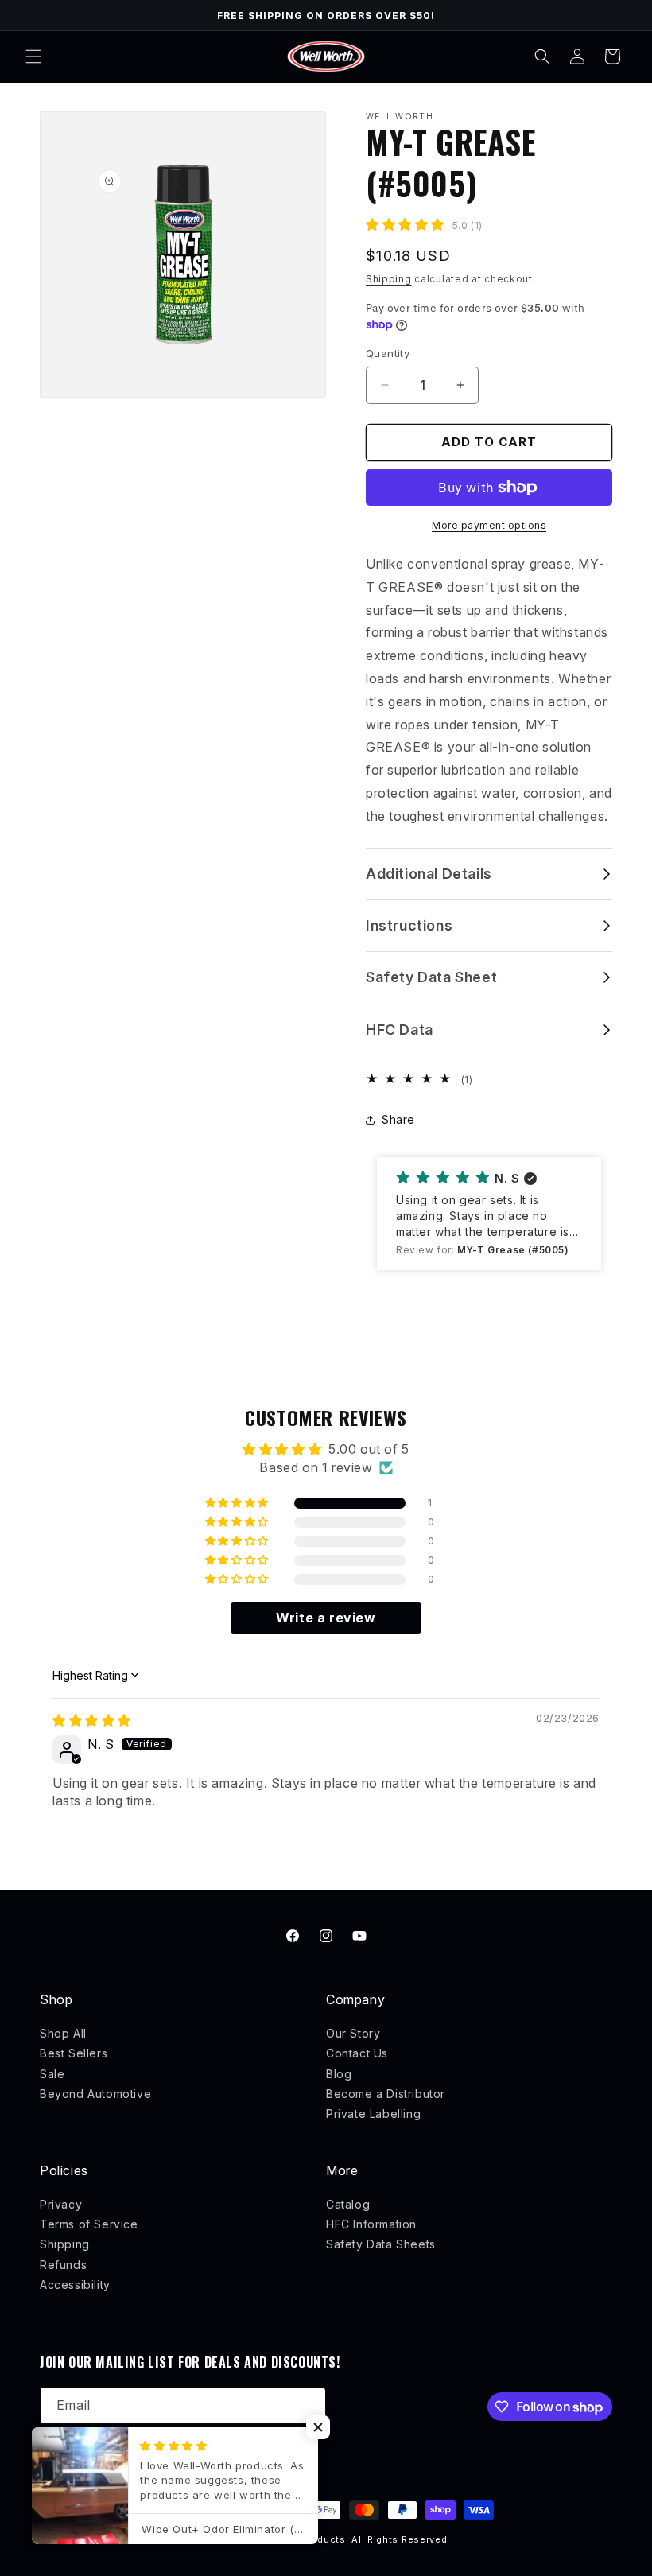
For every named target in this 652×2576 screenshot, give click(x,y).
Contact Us (357, 2053)
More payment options (489, 525)
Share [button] (398, 1119)
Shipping (389, 279)
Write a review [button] (326, 1618)
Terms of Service (89, 2224)
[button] (33, 56)
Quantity (388, 353)
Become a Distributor (386, 2094)
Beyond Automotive (95, 2094)
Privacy (61, 2204)
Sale (52, 2074)
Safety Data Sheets (381, 2244)
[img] (92, 1720)
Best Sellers (74, 2053)
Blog (339, 2074)
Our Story (353, 2033)
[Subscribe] (308, 2405)
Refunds (63, 2265)
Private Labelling (373, 2114)
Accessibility (75, 2285)
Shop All (63, 2033)
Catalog (348, 2204)
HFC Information (371, 2224)
